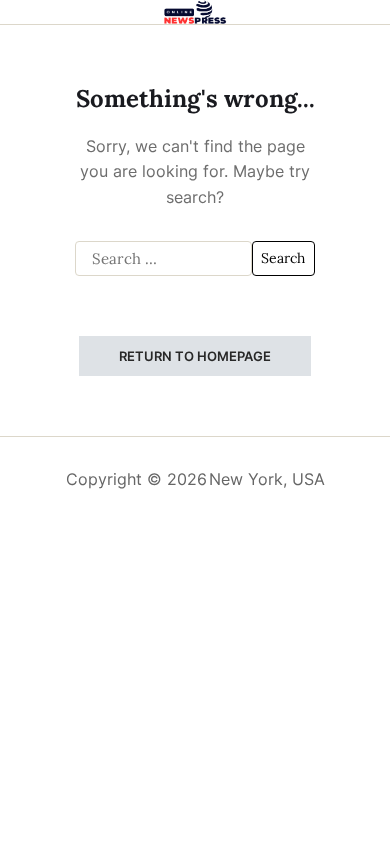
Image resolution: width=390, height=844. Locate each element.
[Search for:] (163, 259)
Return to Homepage (195, 356)
